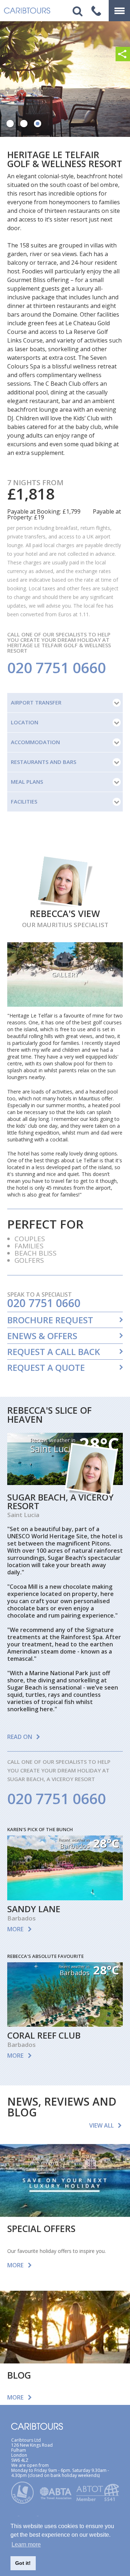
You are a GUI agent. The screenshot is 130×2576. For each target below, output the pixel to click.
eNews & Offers (42, 1336)
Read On (20, 1737)
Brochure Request (50, 1320)
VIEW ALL (101, 2125)
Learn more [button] (26, 2544)
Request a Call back (54, 1352)
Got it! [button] (23, 2563)
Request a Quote (46, 1368)
